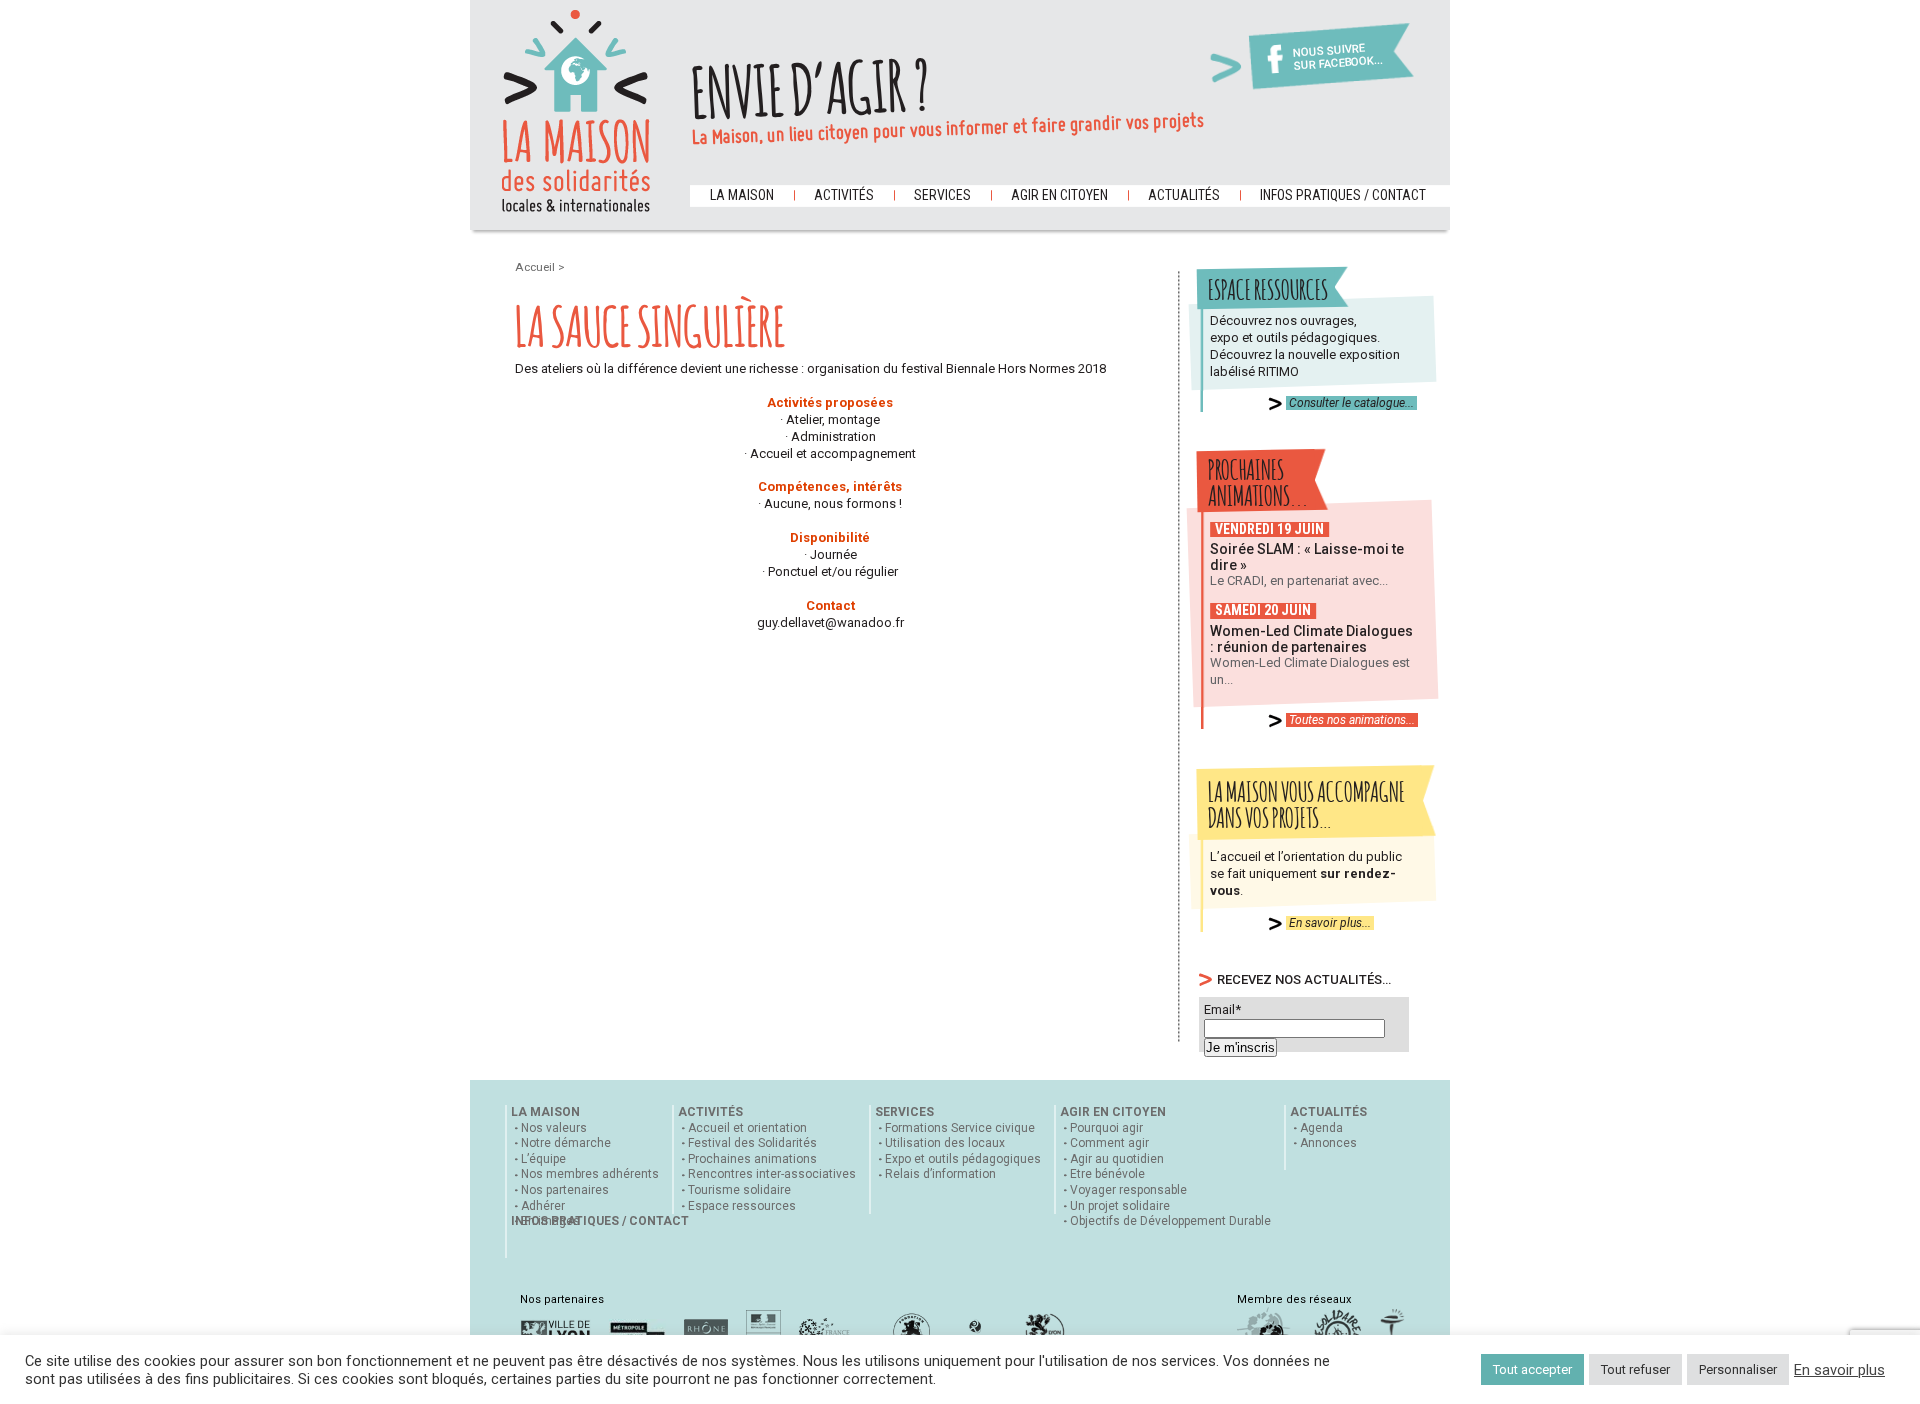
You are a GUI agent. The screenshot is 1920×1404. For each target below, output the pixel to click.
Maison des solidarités (576, 111)
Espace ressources (742, 1206)
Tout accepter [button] (1532, 1369)
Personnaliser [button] (1738, 1369)
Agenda (1321, 1128)
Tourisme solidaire (739, 1190)
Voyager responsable (1128, 1190)
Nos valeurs (554, 1128)
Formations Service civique (960, 1128)
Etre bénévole (1107, 1174)
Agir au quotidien (1117, 1159)
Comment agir (1109, 1143)
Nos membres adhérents (590, 1174)
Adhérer (543, 1206)
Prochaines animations (752, 1159)
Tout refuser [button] (1635, 1369)
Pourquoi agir (1106, 1128)
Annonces (1328, 1143)
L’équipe (543, 1159)
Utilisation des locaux (945, 1143)
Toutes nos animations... (1352, 720)
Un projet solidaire (1120, 1206)
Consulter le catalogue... (1351, 403)
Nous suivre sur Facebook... (1338, 57)
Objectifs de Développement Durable (1170, 1221)
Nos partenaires (565, 1190)
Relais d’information (940, 1174)
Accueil (536, 267)
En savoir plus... (1330, 923)
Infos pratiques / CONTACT (1343, 195)
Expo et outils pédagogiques (963, 1159)
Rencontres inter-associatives (772, 1174)
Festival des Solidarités (752, 1143)
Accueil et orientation (747, 1128)
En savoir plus (1839, 1370)
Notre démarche (566, 1143)
